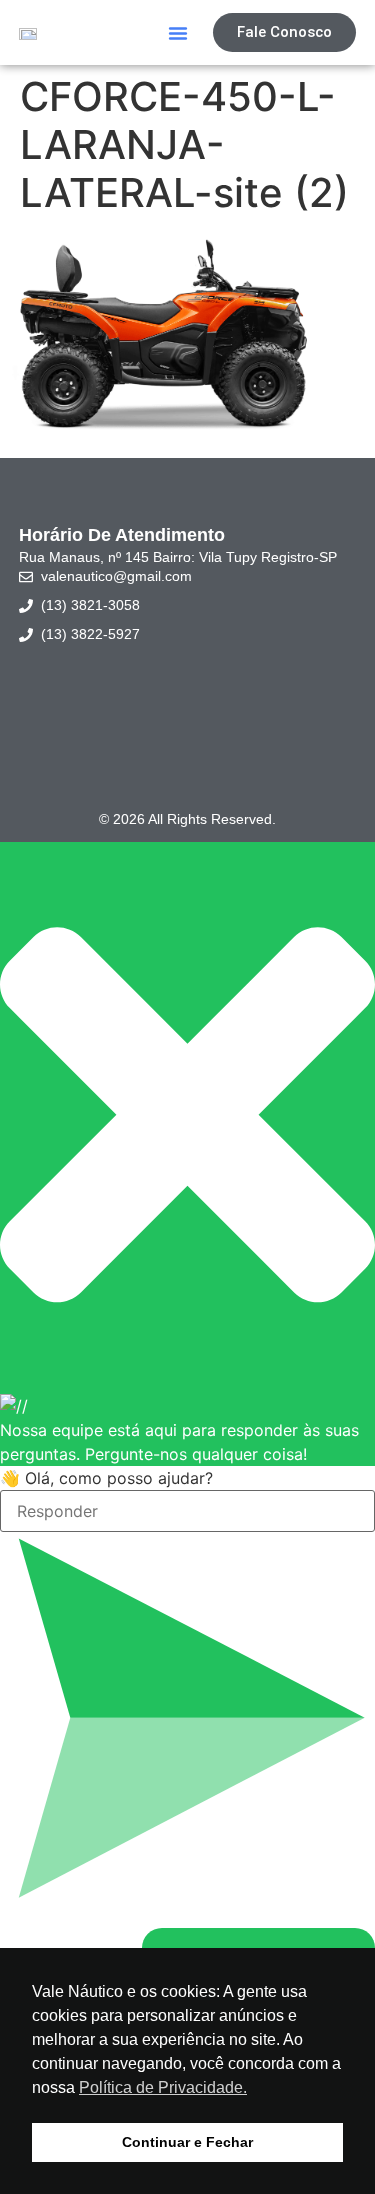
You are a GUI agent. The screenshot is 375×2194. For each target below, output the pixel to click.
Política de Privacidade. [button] (163, 2087)
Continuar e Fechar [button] (187, 2142)
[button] (178, 33)
